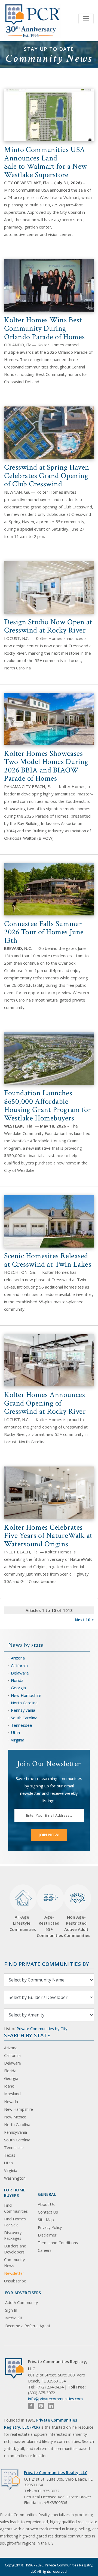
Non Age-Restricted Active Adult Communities (76, 1926)
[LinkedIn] (51, 2406)
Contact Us (48, 2212)
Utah (15, 1732)
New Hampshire (26, 1695)
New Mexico (15, 2117)
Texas (10, 2155)
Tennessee (22, 1725)
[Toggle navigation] (86, 19)
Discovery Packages (13, 2236)
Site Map (46, 2220)
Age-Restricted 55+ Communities (49, 1915)
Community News (14, 2263)
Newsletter (14, 2273)
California (19, 1665)
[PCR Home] (17, 2368)
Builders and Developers (15, 2249)
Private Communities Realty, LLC (56, 2473)
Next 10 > (84, 1620)
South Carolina (24, 1718)
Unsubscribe (15, 2281)
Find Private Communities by (47, 1964)
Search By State (27, 2035)
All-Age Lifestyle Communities (22, 1923)
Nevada (11, 2102)
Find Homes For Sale (15, 2222)
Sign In (11, 2310)
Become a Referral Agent (28, 2326)
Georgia (18, 1688)
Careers (45, 2250)
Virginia (18, 1740)
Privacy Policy (50, 2227)
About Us (46, 2204)
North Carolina (24, 1703)
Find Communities (16, 2208)
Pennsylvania (23, 1710)
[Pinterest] (41, 2406)
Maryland (12, 2094)
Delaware (20, 1673)
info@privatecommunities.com (55, 2399)
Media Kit (14, 2318)
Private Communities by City (42, 2029)
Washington (15, 2178)
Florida (17, 1680)
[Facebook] (31, 2406)
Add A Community (22, 2303)
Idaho (9, 2086)
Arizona (18, 1658)
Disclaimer (47, 2235)
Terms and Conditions (58, 2243)
